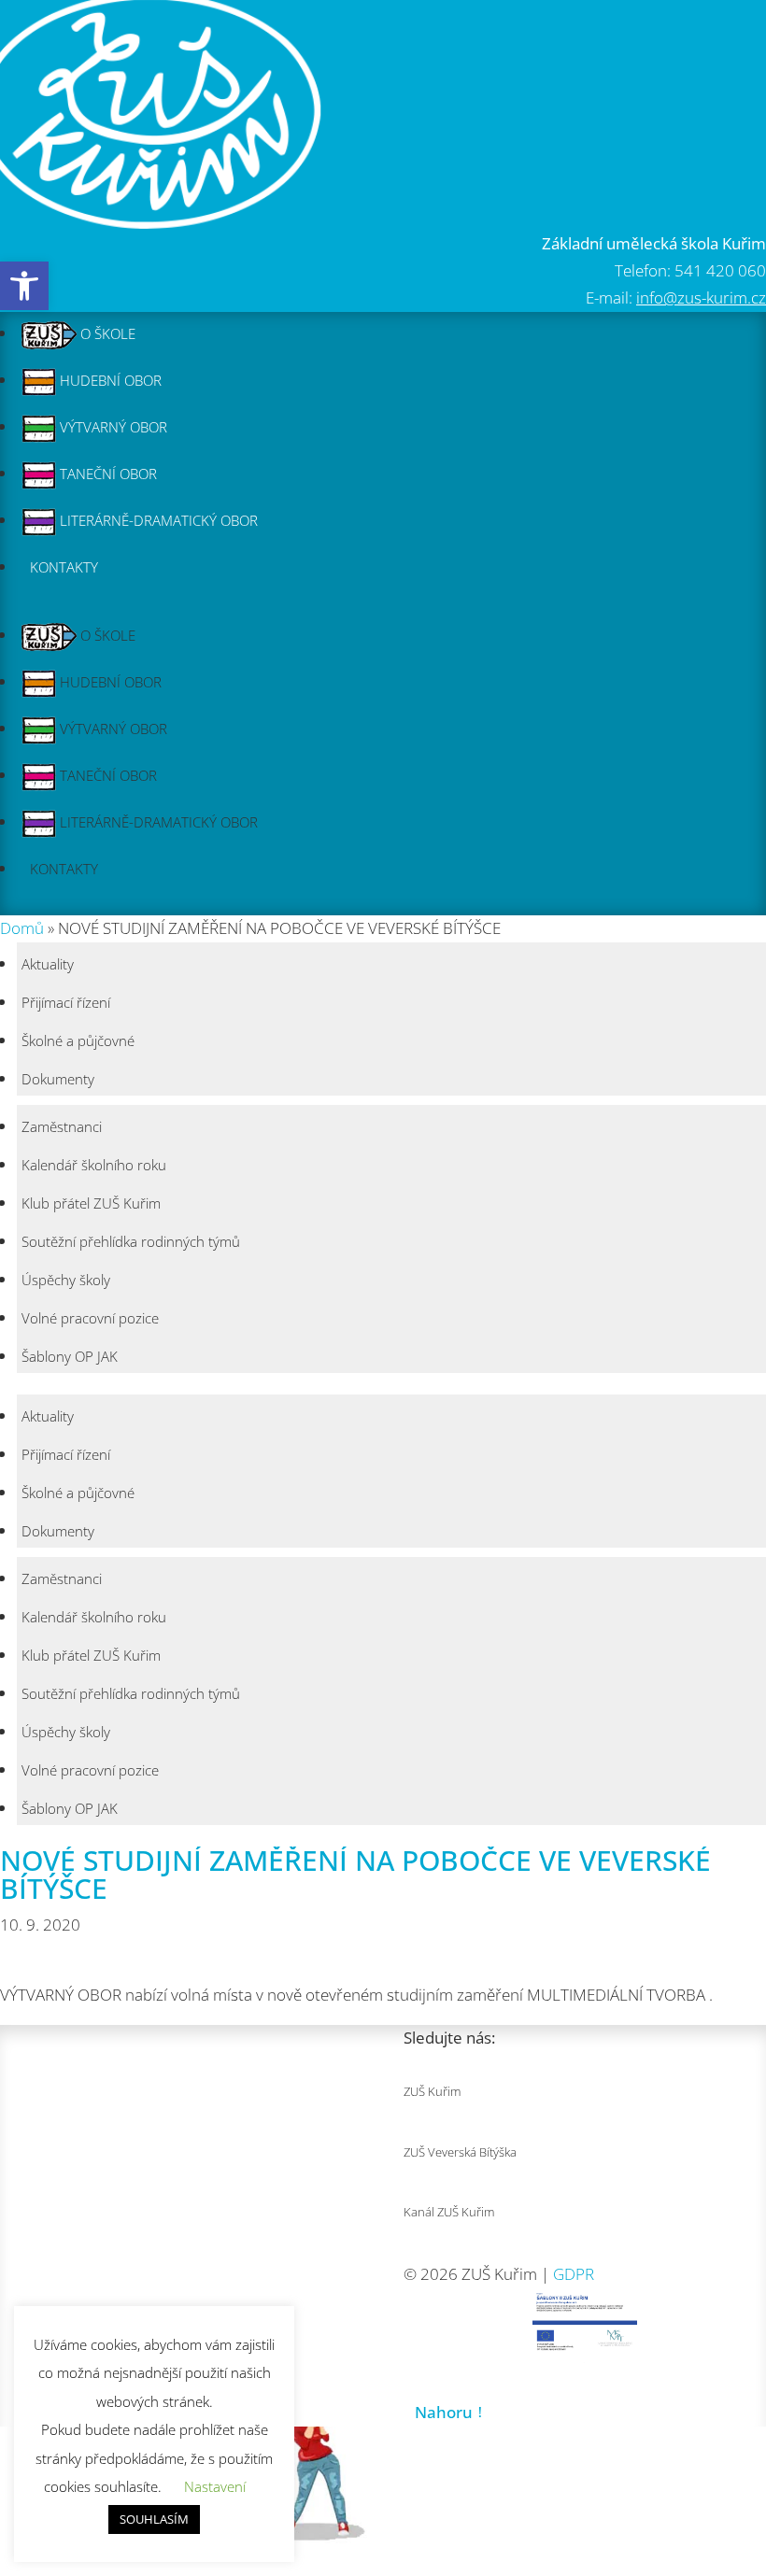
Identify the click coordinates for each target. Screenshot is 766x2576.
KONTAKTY (64, 567)
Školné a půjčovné (78, 1040)
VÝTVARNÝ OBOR (112, 427)
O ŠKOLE (106, 333)
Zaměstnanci (62, 1126)
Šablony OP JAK (70, 1356)
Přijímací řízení (66, 1002)
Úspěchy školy (66, 1280)
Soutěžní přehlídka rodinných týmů (131, 1241)
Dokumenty (58, 1079)
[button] (24, 286)
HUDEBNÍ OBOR (109, 380)
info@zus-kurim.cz (701, 297)
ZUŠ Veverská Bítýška (460, 2152)
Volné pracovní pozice (90, 1318)
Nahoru (444, 2412)
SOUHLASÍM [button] (154, 2519)
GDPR (574, 2274)
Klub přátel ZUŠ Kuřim (91, 1203)
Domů (22, 928)
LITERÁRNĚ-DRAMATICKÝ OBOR (157, 520)
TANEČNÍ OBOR (106, 474)
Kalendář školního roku (94, 1165)
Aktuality (48, 964)
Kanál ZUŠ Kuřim (449, 2212)
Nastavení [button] (215, 2486)
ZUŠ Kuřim (432, 2091)
